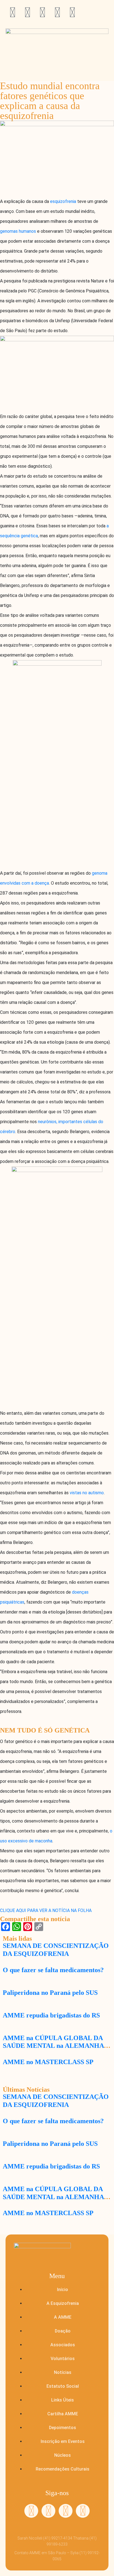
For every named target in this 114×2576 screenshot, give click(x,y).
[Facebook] (48, 2511)
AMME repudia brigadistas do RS (51, 2015)
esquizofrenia (63, 201)
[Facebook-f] (27, 12)
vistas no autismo (87, 1493)
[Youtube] (57, 12)
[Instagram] (42, 12)
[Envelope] (72, 12)
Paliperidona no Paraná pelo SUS (50, 1993)
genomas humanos (18, 231)
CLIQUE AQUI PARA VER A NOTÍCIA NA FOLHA (46, 1910)
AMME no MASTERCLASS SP (48, 2062)
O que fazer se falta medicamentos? (53, 1970)
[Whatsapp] (12, 12)
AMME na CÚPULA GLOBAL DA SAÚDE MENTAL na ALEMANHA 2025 (53, 2046)
